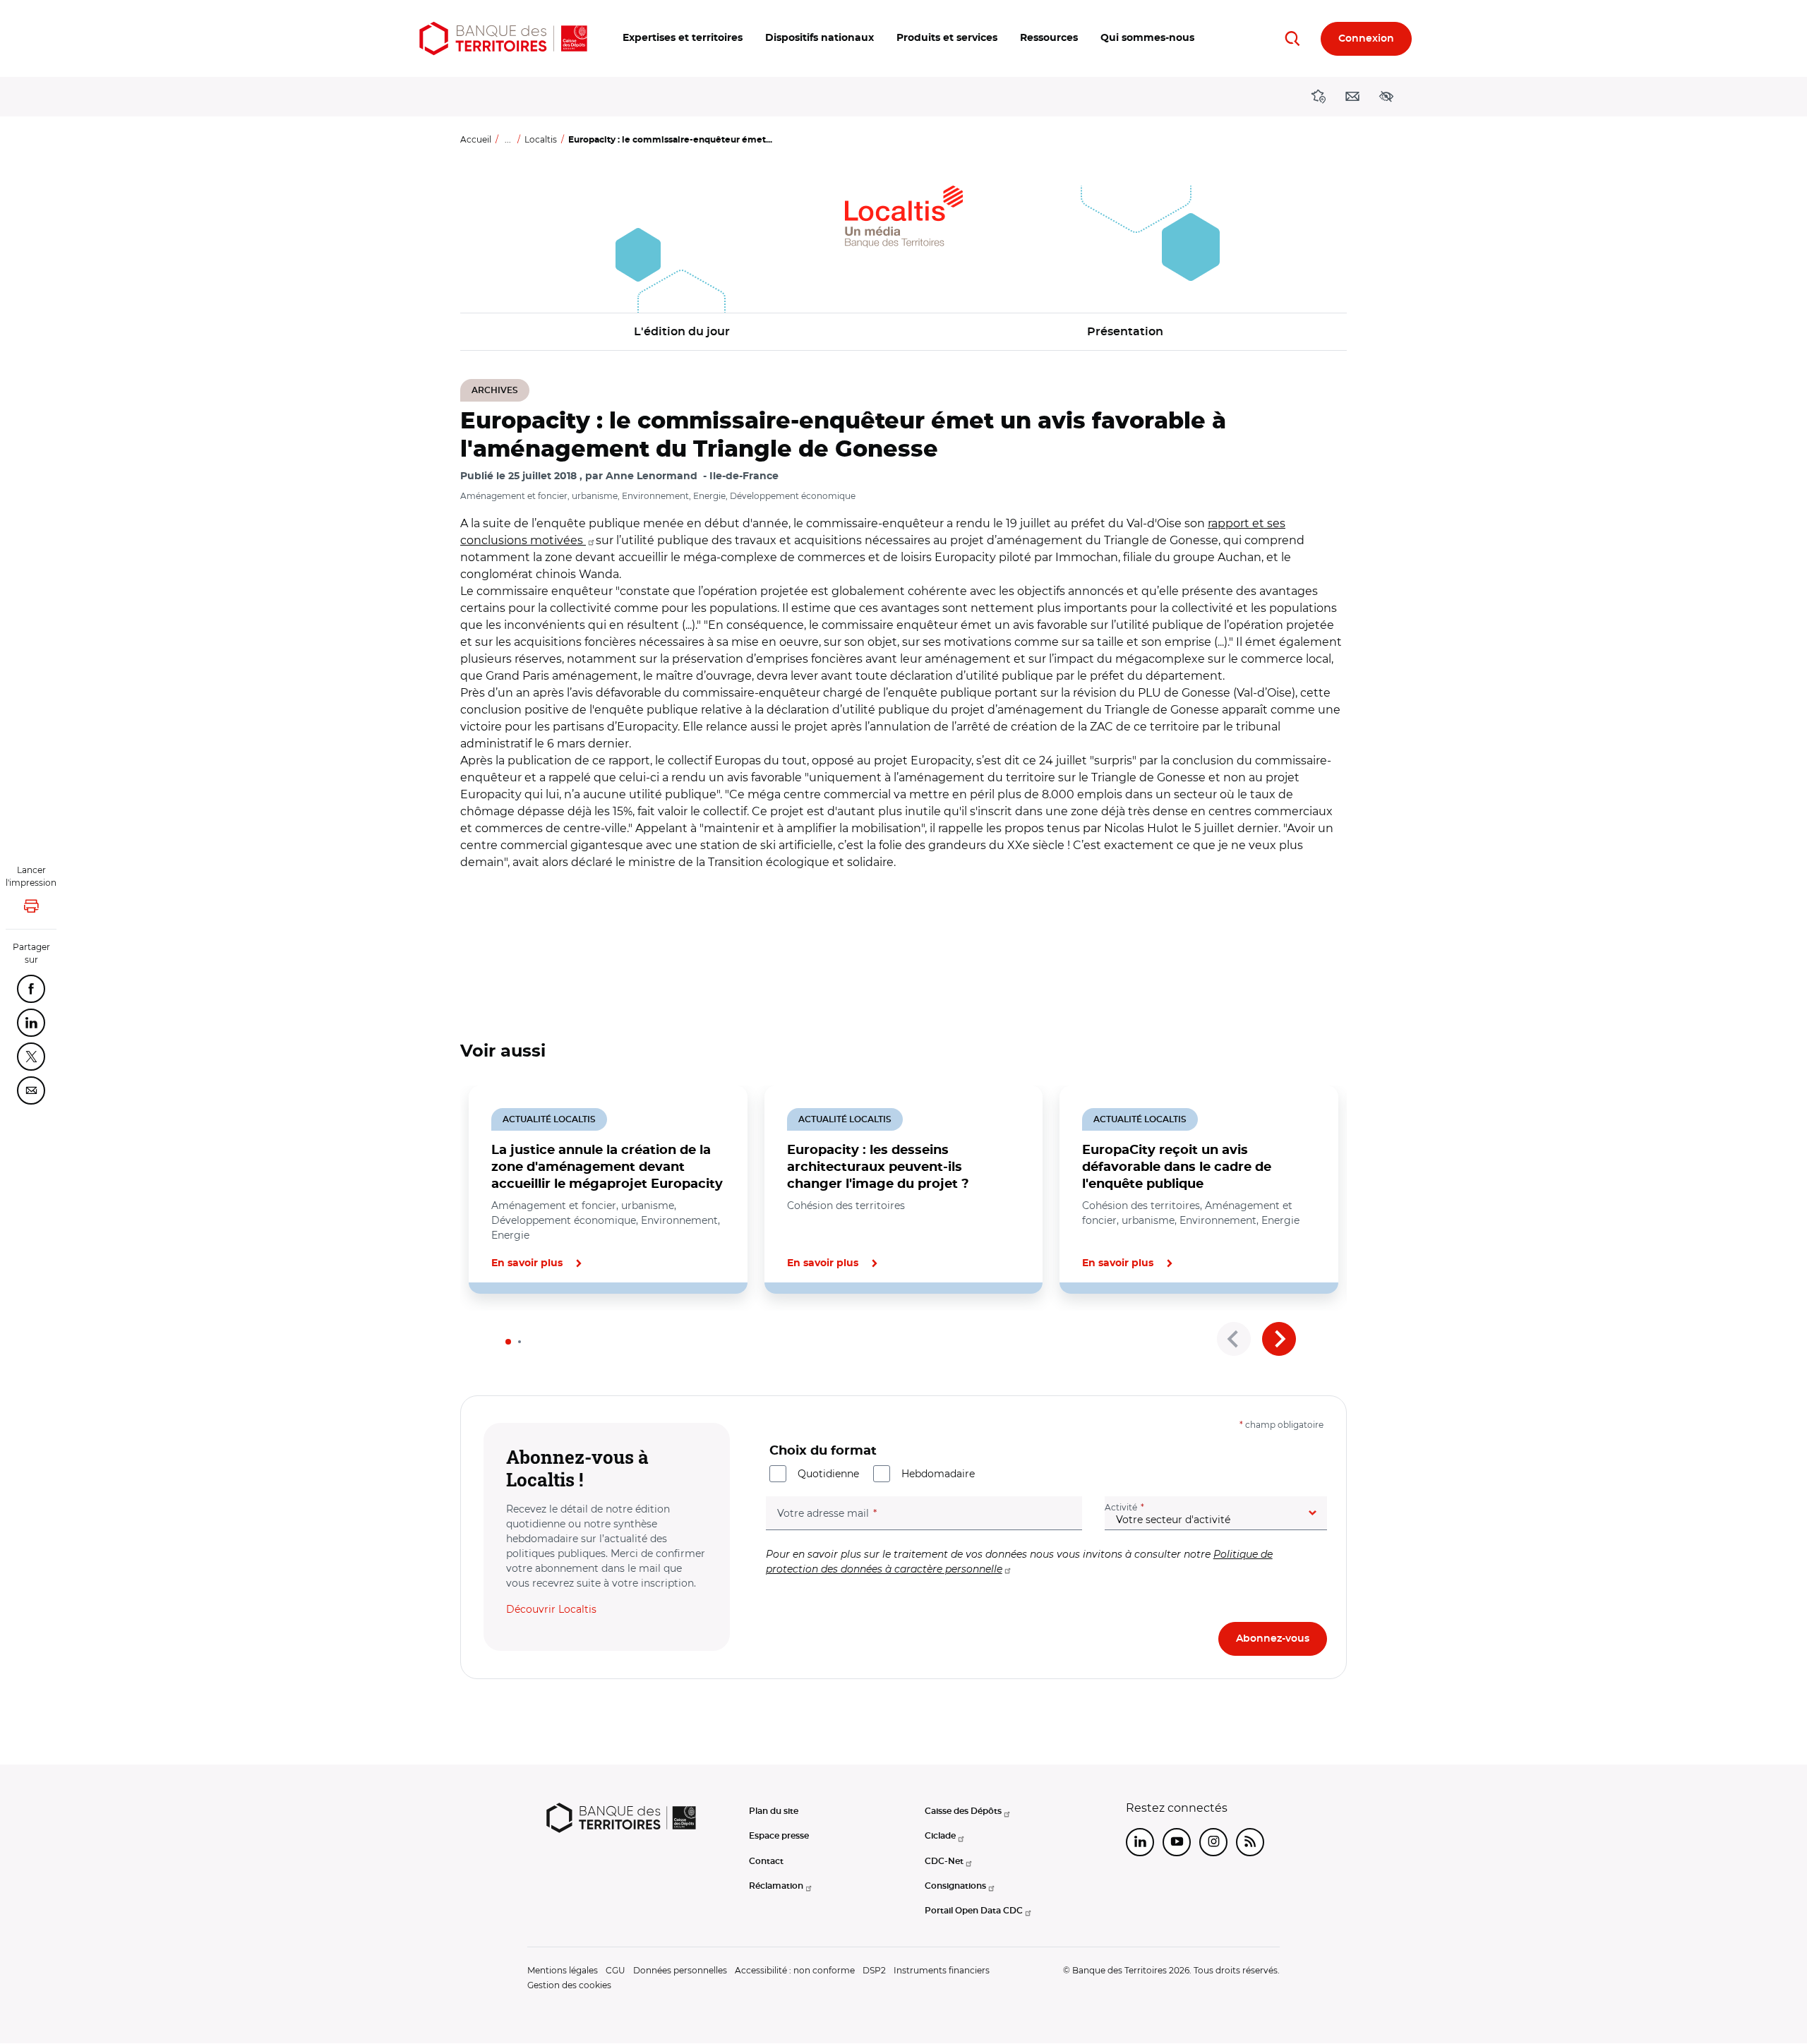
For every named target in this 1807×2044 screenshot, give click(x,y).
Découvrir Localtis (551, 1609)
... (508, 139)
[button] (683, 38)
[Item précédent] (1234, 1339)
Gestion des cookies (569, 1985)
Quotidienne (828, 1474)
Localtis (541, 139)
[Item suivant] (1279, 1339)
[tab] (508, 1342)
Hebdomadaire (938, 1474)
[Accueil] (503, 38)
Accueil (476, 139)
